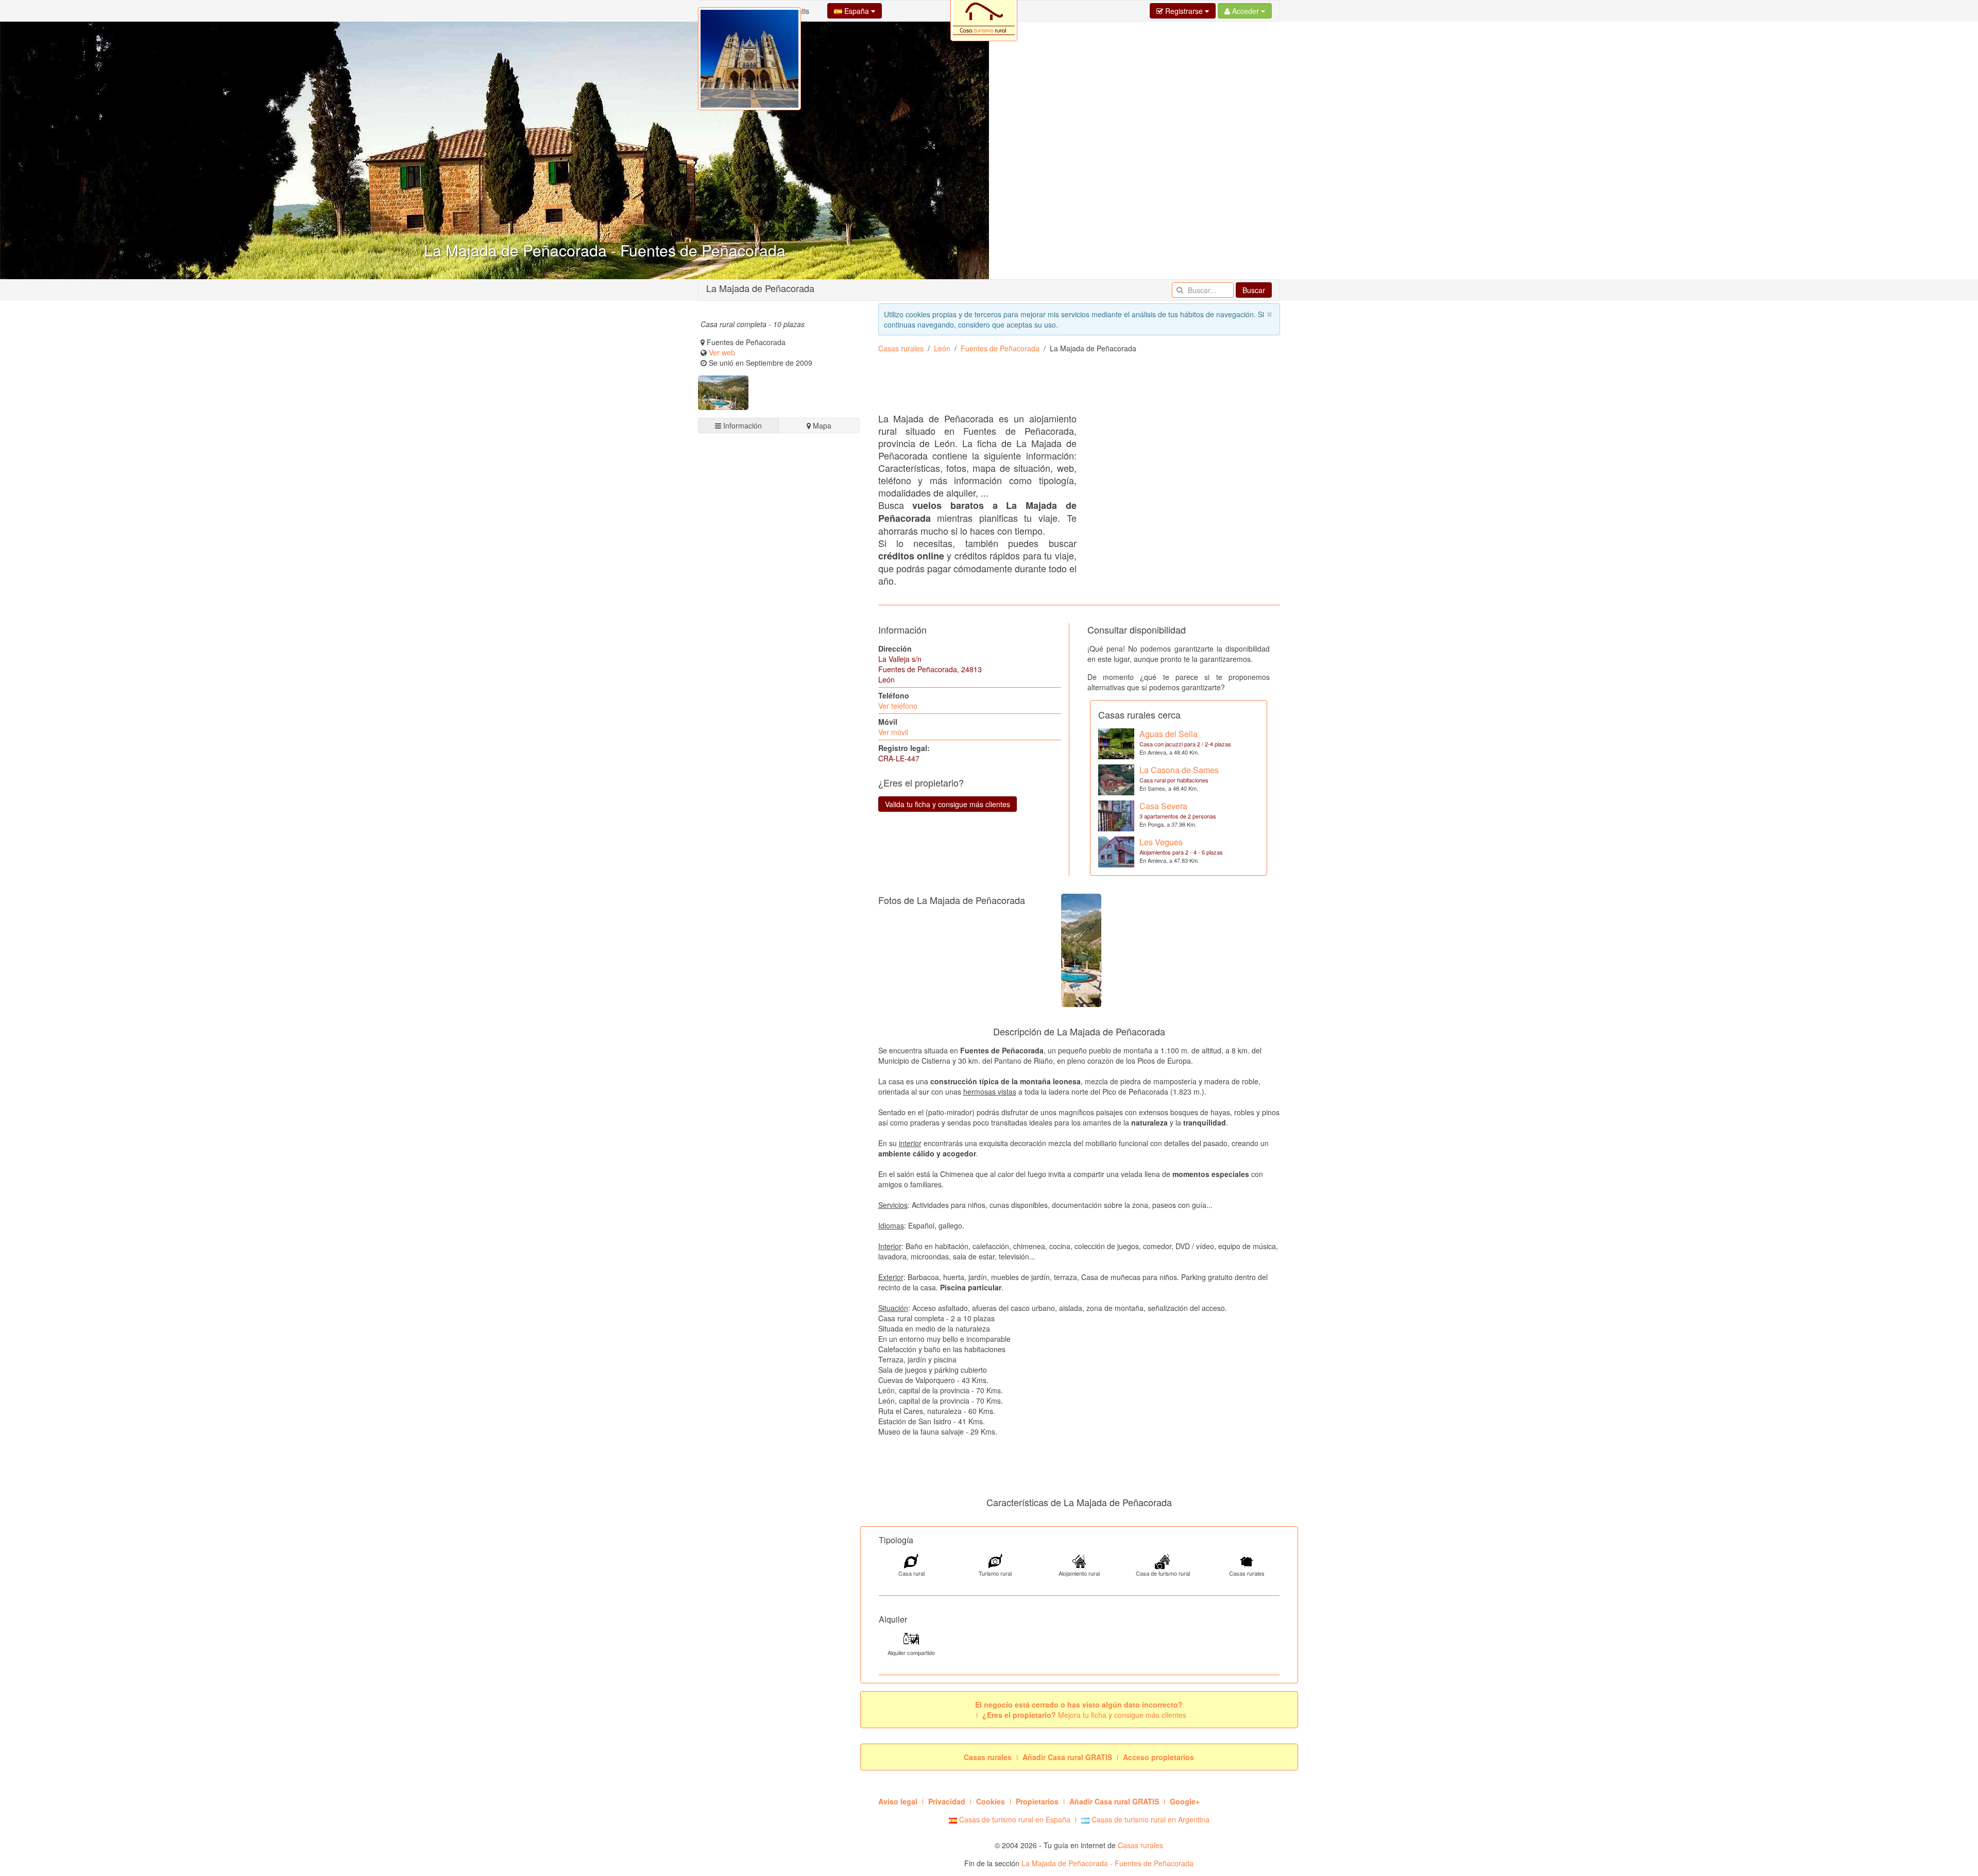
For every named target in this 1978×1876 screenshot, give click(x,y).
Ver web (722, 352)
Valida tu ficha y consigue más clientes (948, 804)
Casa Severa (1163, 806)
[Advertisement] (779, 826)
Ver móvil (893, 732)
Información (741, 425)
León (942, 348)
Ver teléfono (898, 706)
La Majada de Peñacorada (760, 288)
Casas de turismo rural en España (1014, 1819)
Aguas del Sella (1169, 734)
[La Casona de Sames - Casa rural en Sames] (1116, 779)
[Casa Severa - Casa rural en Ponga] (1116, 815)
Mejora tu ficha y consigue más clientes (1084, 1715)
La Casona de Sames (1179, 770)
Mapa (821, 425)
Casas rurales (901, 348)
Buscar (1254, 290)
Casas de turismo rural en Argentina (1149, 1819)
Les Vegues (1161, 842)
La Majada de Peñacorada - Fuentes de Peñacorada (1107, 1863)
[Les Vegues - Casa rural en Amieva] (1116, 851)
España (857, 11)
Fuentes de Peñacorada (1000, 348)
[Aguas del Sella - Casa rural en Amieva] (1116, 743)
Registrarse (1184, 11)
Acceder (1246, 11)
